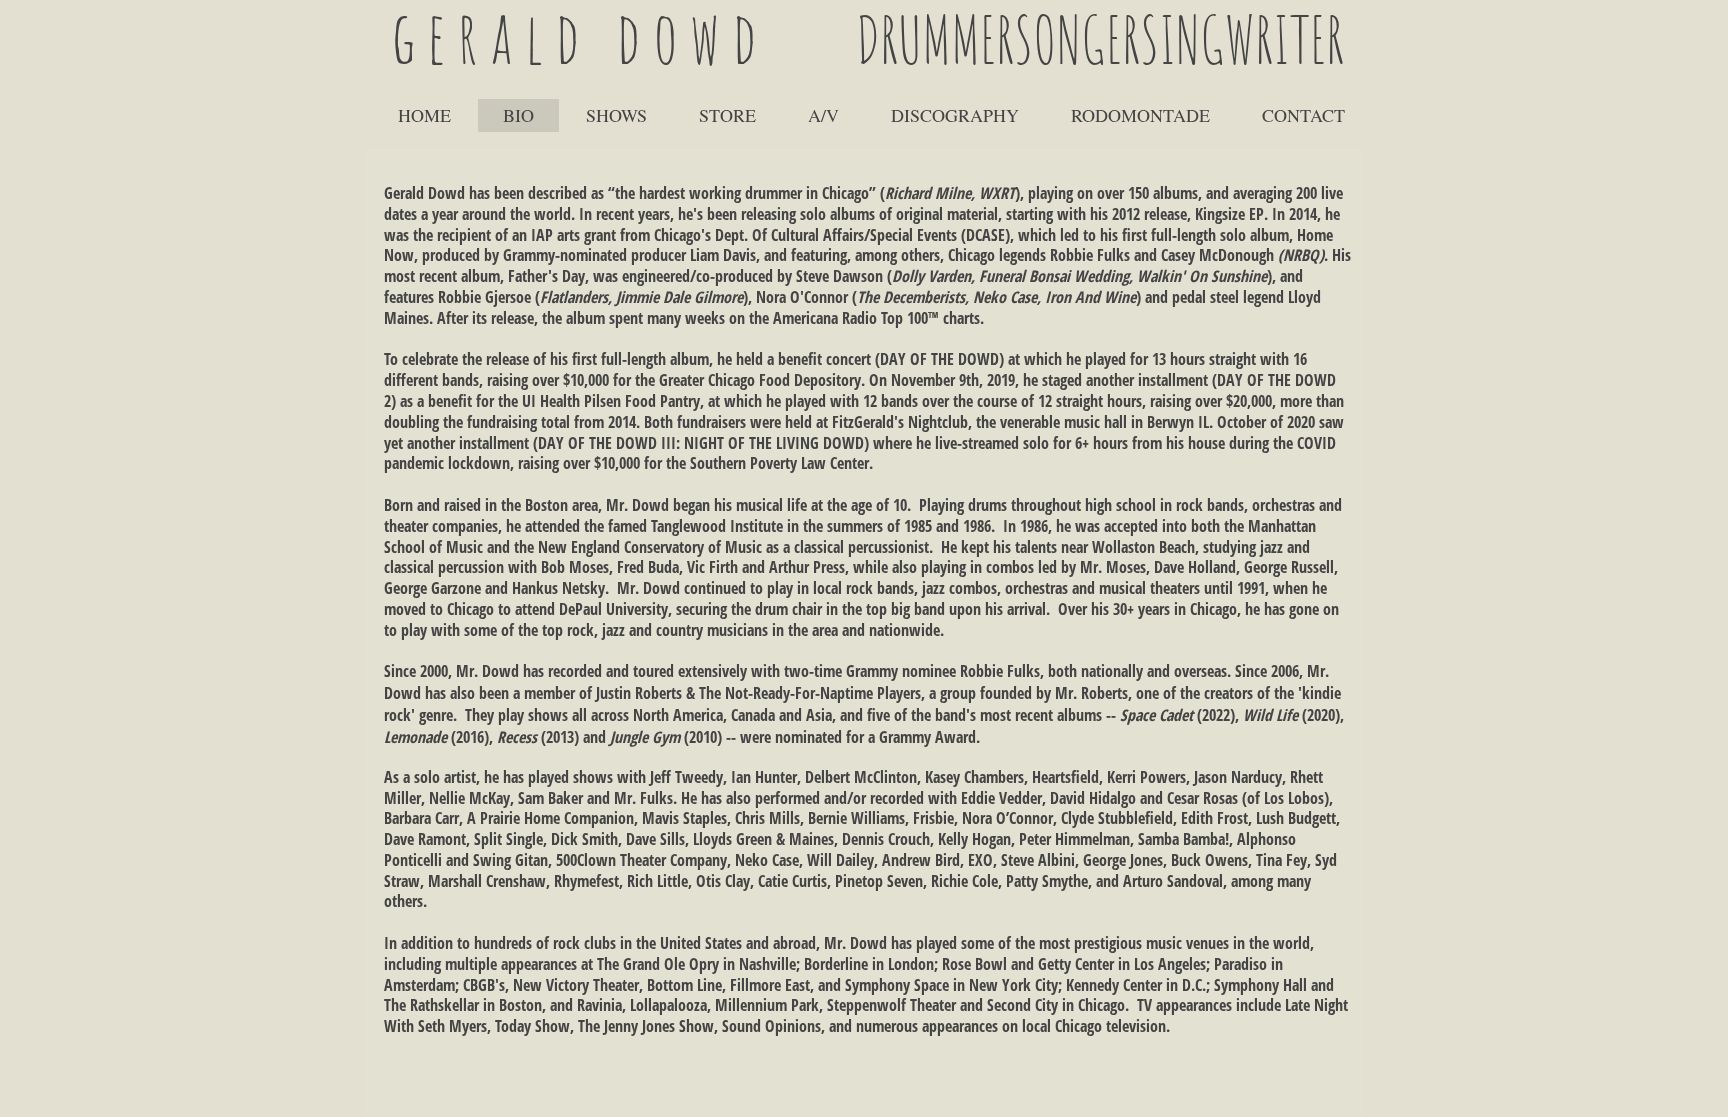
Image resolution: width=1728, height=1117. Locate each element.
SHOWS (616, 115)
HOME (424, 115)
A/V (823, 115)
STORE (727, 115)
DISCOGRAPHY (955, 115)
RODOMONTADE (1140, 115)
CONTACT (1303, 115)
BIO (518, 115)
